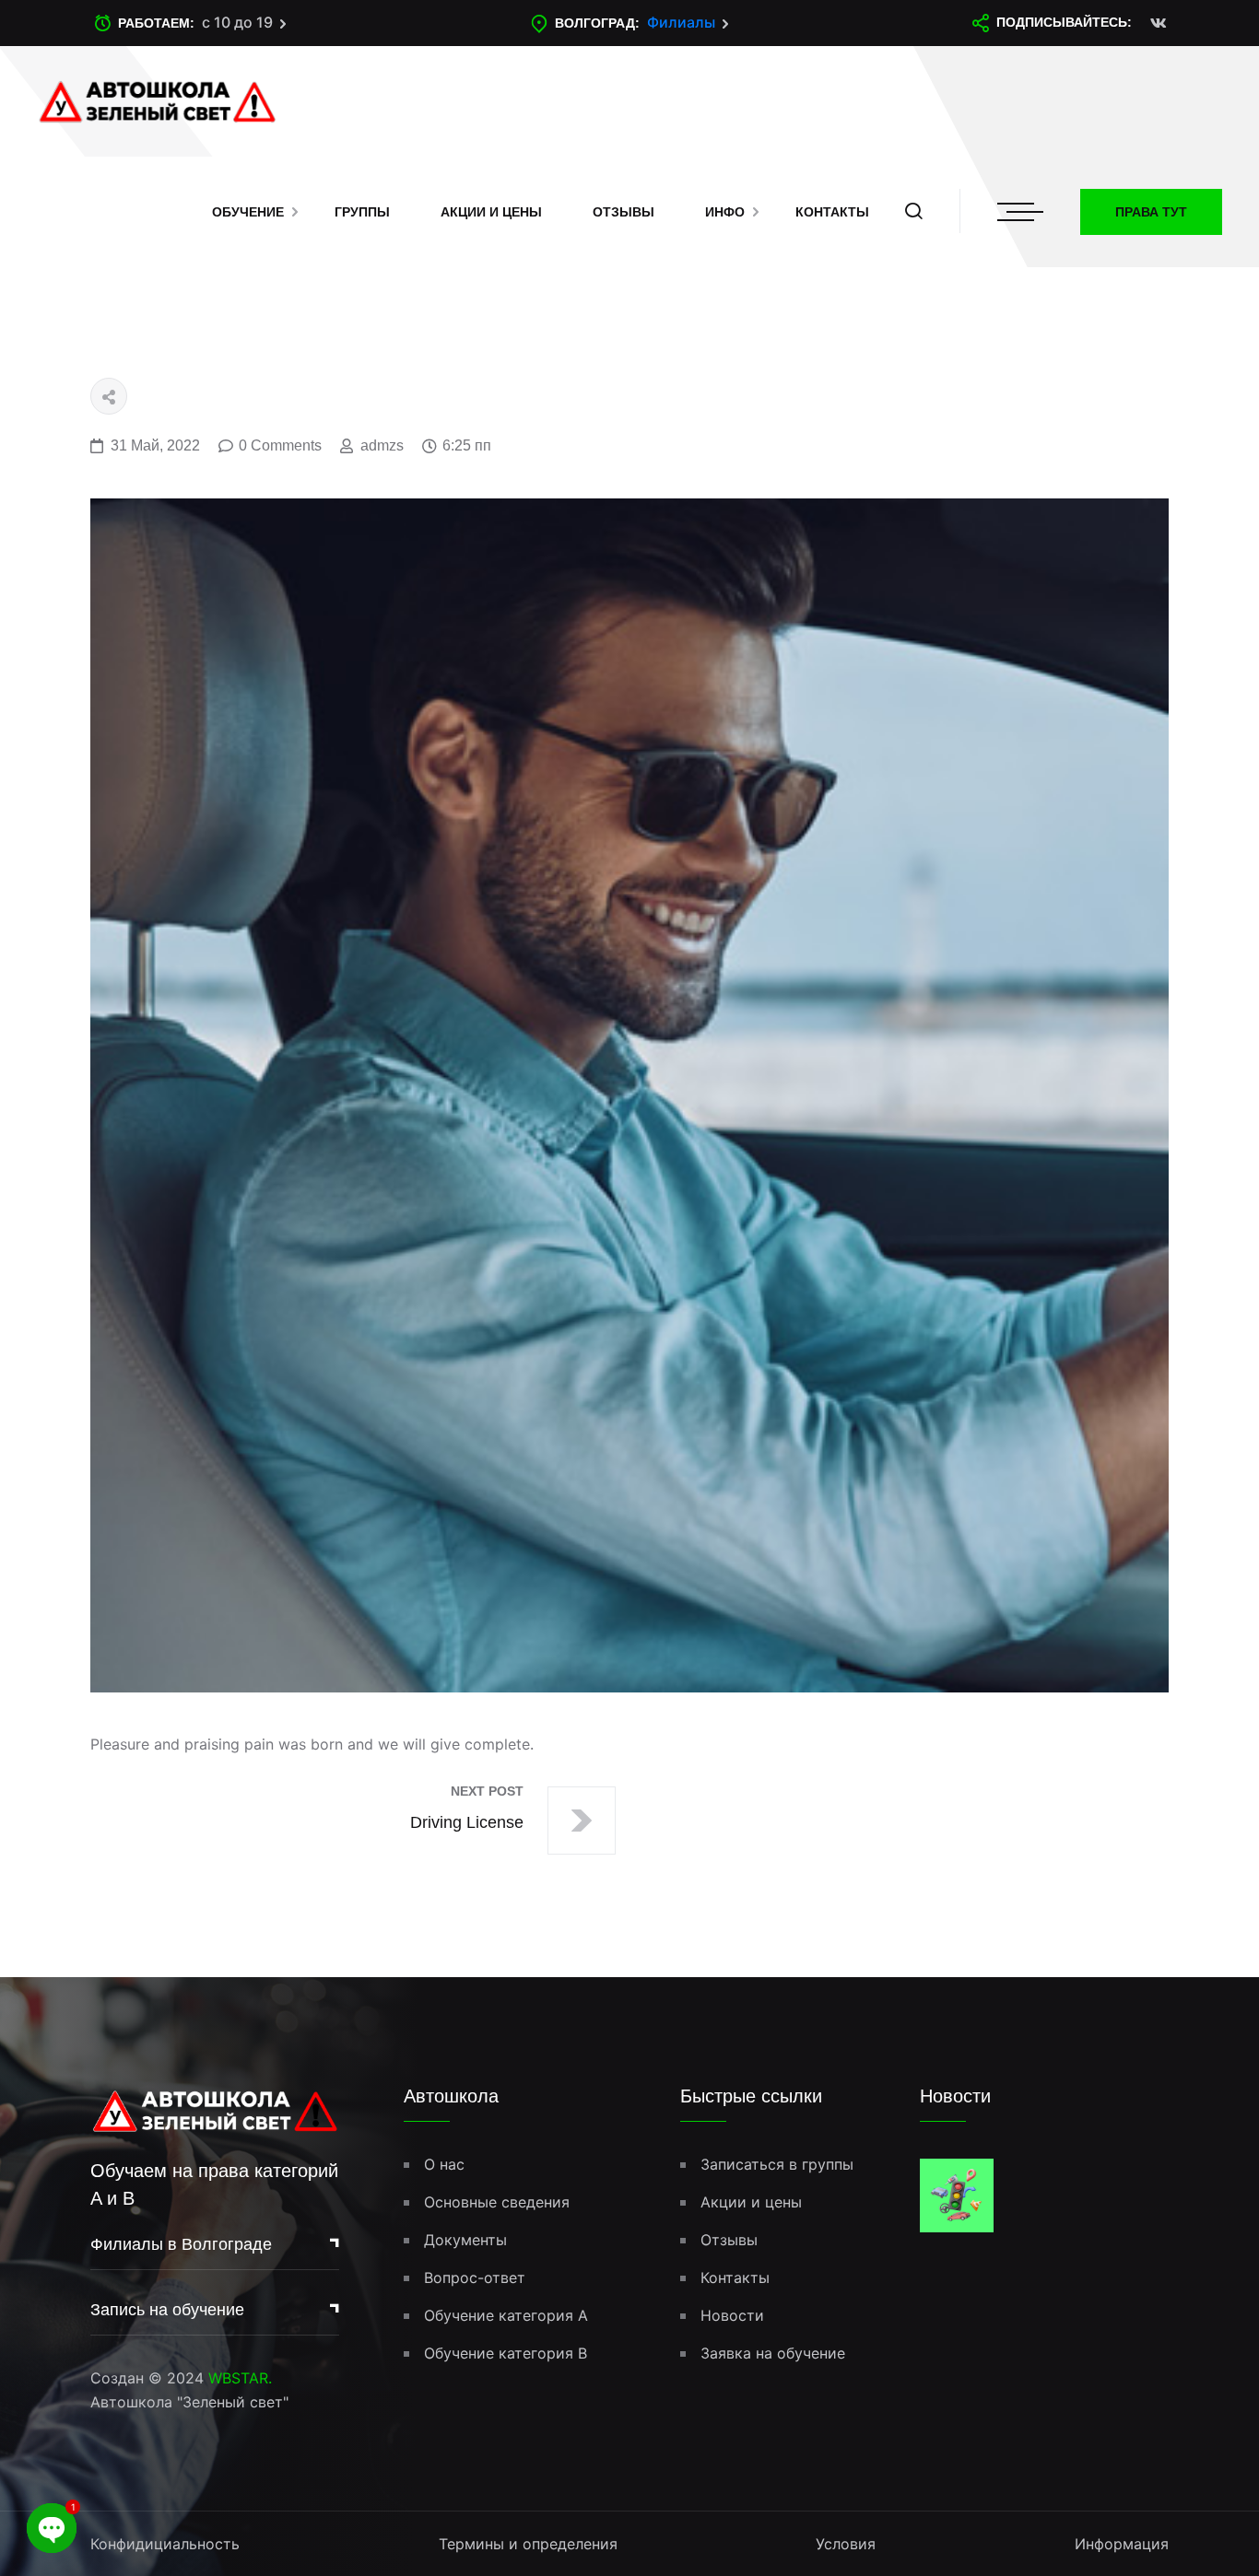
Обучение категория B (506, 2353)
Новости (732, 2315)
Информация (1122, 2544)
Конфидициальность (165, 2544)
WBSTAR (238, 2378)
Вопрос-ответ (475, 2277)
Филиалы (681, 22)
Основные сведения (497, 2202)
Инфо (725, 212)
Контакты (832, 212)
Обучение (248, 212)
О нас (444, 2164)
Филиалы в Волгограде (181, 2244)
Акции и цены (491, 212)
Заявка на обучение (773, 2353)
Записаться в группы (777, 2164)
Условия (846, 2544)
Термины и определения (528, 2544)
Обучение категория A (506, 2315)
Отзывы (624, 212)
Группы (362, 212)
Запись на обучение (167, 2310)
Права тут (1151, 212)
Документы (465, 2240)
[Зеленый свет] (157, 100)
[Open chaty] (52, 2528)
